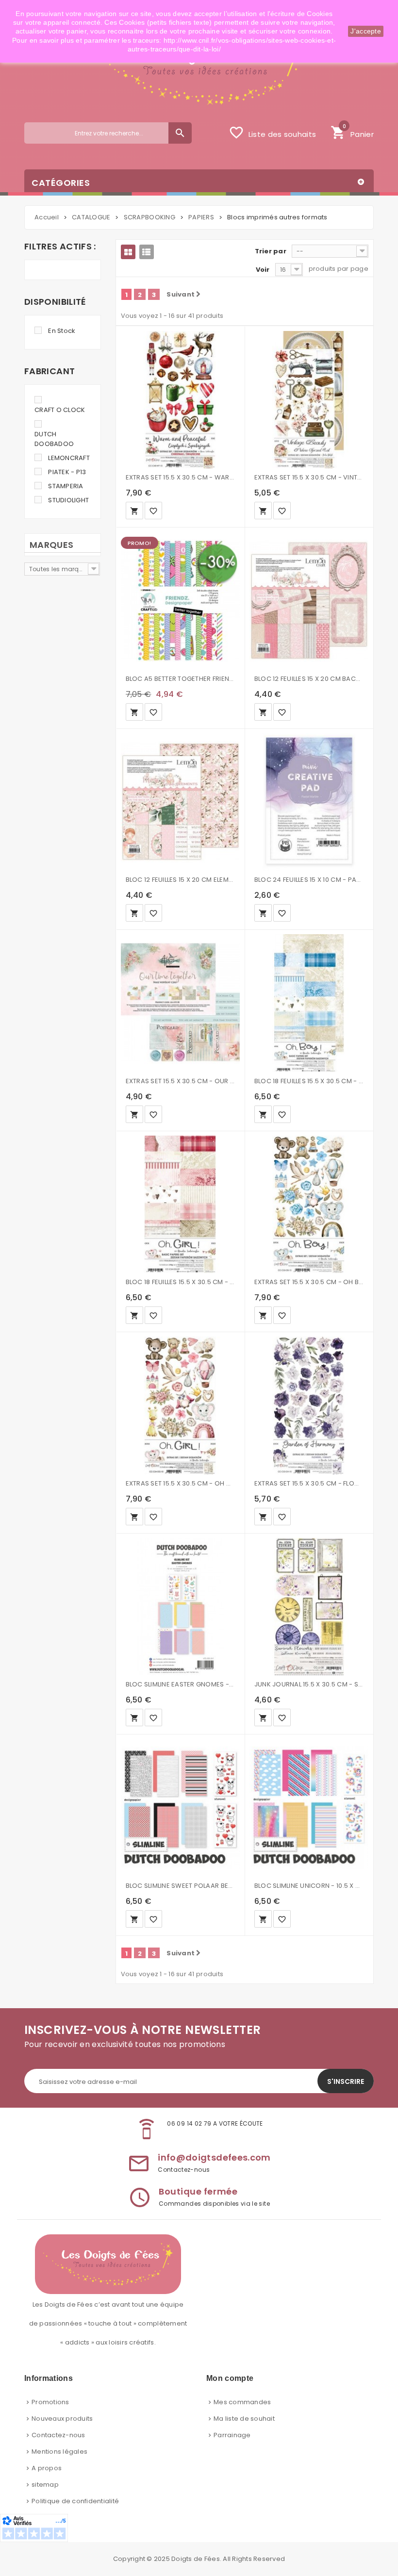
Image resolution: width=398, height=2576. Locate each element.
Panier (352, 132)
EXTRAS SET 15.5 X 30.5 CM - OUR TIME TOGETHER (180, 1081)
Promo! (139, 543)
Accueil (47, 217)
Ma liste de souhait (244, 2419)
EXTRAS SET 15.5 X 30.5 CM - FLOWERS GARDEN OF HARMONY (309, 1483)
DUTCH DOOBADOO (54, 439)
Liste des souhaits (272, 132)
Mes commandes (242, 2402)
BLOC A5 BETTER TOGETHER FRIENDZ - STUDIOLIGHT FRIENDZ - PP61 (180, 679)
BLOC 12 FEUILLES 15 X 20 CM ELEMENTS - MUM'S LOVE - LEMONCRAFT (180, 880)
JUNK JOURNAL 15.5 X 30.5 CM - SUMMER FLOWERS (309, 1684)
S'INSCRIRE (346, 2081)
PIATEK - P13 (67, 472)
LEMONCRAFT (69, 458)
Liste (147, 252)
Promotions (50, 2402)
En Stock (62, 331)
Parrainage (232, 2435)
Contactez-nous (58, 2435)
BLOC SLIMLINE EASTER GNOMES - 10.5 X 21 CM (180, 1684)
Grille (128, 252)
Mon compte (230, 2378)
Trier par (271, 251)
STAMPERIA (66, 486)
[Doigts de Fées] (199, 70)
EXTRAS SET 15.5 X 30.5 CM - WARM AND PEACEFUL (180, 477)
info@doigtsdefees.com (214, 2157)
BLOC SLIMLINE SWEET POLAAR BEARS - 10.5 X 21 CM (180, 1886)
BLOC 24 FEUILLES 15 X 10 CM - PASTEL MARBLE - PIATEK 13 (309, 880)
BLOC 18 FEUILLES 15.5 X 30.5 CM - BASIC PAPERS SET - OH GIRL (180, 1282)
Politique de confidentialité (75, 2501)
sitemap (45, 2485)
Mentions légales (59, 2452)
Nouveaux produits (62, 2419)
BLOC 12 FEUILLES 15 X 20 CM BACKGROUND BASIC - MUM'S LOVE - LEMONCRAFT (309, 679)
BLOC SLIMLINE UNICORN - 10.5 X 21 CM (309, 1886)
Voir (263, 270)
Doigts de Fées (196, 2559)
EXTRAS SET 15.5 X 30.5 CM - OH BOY (309, 1282)
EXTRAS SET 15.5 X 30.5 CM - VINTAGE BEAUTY (309, 477)
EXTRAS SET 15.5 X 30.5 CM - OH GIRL (180, 1483)
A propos (47, 2468)
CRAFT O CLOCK (60, 410)
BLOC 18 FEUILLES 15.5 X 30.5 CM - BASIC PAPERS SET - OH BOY (309, 1081)
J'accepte (366, 31)
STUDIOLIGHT (68, 500)
